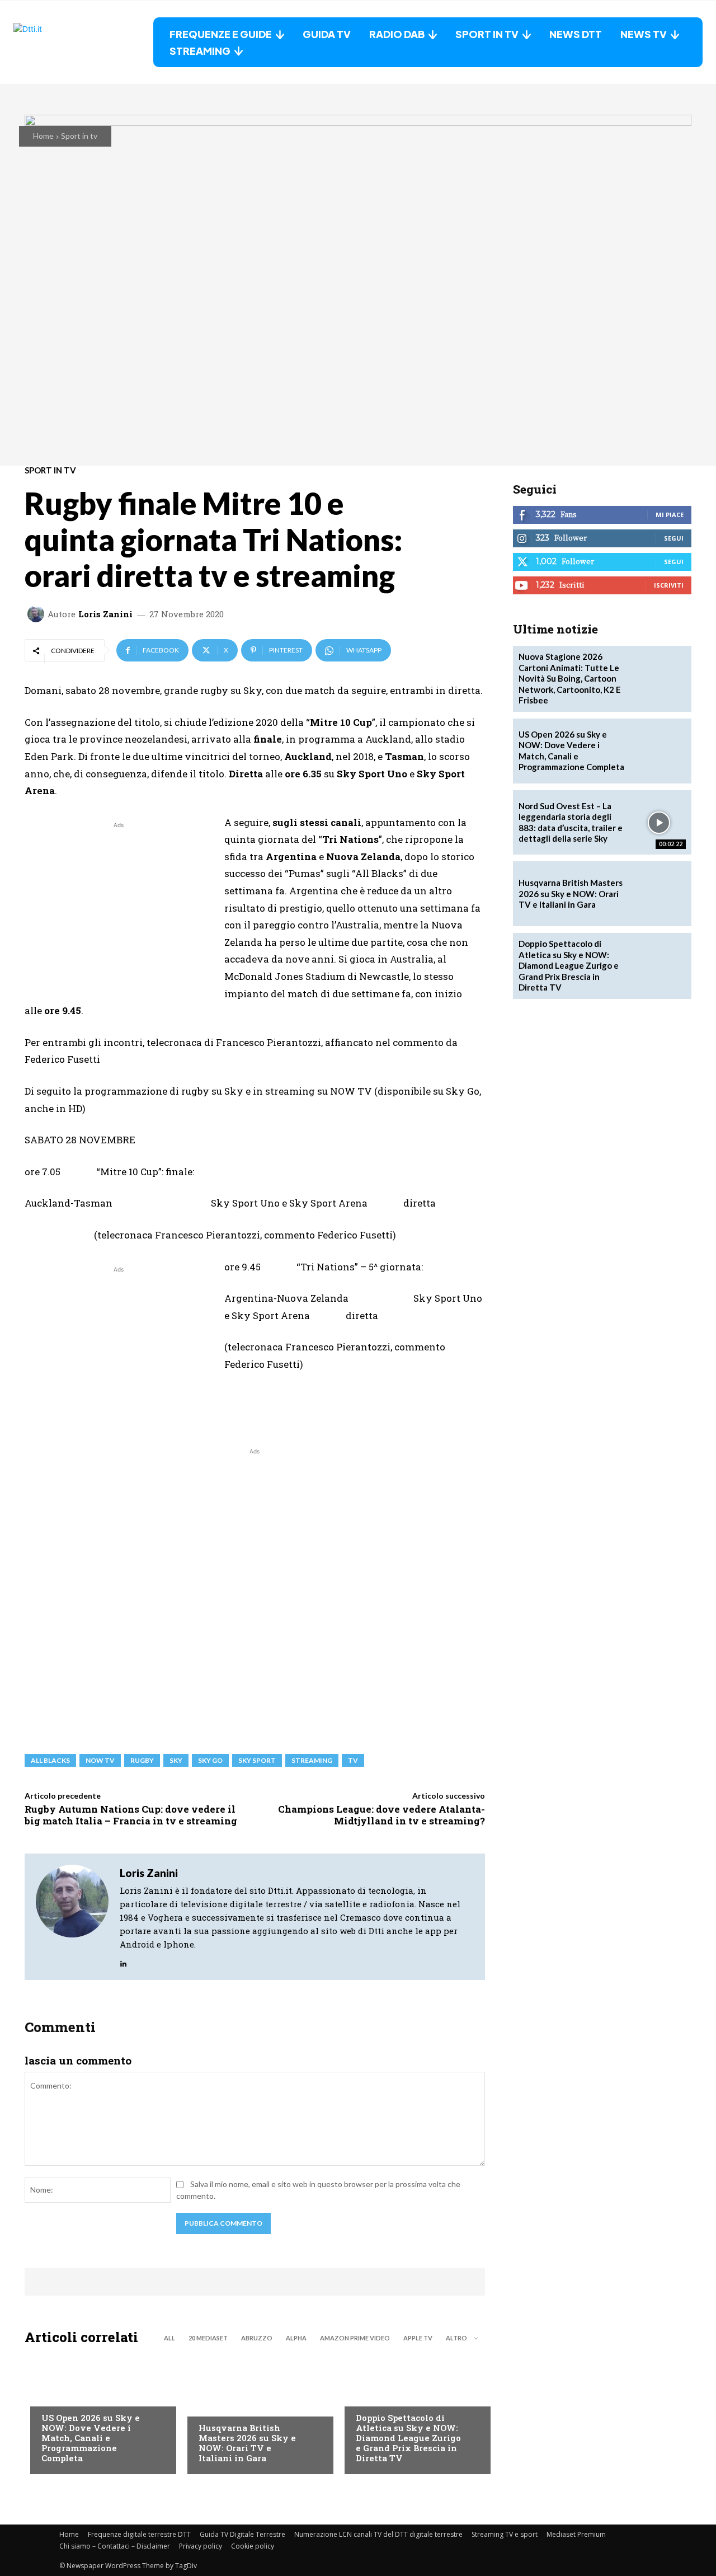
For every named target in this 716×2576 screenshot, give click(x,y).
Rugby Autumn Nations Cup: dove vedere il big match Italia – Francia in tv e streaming (131, 1815)
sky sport (257, 1760)
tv (353, 1760)
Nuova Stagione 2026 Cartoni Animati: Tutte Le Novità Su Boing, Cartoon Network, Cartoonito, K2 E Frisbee (570, 678)
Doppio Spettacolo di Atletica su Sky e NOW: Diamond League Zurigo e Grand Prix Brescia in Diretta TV (408, 2438)
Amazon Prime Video (355, 2338)
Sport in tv (79, 136)
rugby (142, 1760)
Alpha (296, 2338)
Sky (176, 1760)
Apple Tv (418, 2338)
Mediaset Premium (576, 2534)
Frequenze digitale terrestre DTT (139, 2534)
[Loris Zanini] (37, 614)
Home (43, 136)
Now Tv (56, 2395)
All (169, 2338)
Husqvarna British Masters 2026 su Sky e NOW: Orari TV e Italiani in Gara (247, 2443)
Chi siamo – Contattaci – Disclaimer (115, 2546)
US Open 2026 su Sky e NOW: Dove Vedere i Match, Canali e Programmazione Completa (91, 2438)
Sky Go (210, 1760)
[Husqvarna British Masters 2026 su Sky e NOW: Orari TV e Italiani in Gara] (255, 2413)
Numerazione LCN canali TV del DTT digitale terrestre (378, 2534)
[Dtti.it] (83, 42)
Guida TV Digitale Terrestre (242, 2534)
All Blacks (50, 1760)
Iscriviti (669, 585)
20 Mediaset (208, 2338)
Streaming (312, 1760)
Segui (674, 538)
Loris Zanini (105, 614)
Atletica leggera (389, 2395)
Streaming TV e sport (505, 2534)
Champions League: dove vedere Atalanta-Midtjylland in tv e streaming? (381, 1815)
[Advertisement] (119, 909)
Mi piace (670, 515)
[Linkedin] (123, 1961)
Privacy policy (201, 2546)
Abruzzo (257, 2338)
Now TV (100, 1760)
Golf (208, 2405)
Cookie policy (253, 2546)
